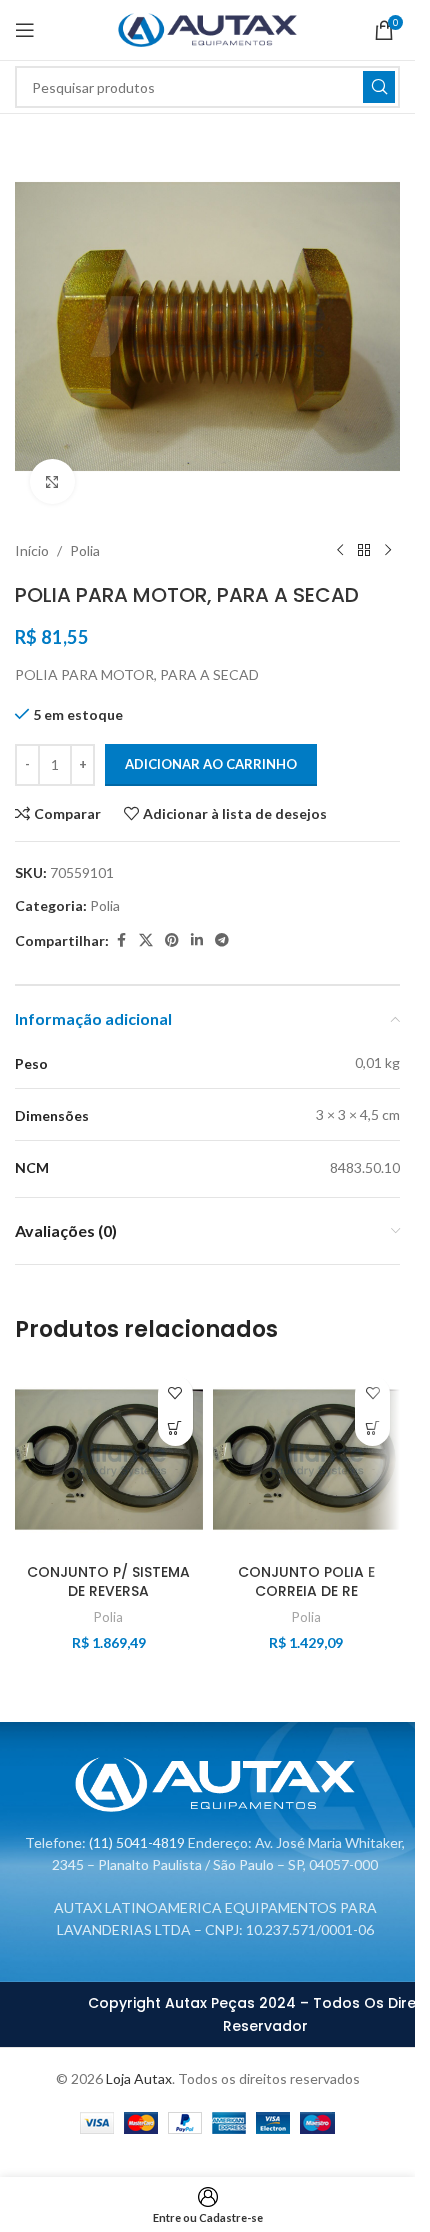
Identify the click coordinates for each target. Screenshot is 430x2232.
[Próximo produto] (388, 551)
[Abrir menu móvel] (25, 30)
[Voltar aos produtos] (364, 551)
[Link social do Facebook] (121, 940)
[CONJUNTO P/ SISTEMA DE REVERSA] (109, 1460)
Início (32, 550)
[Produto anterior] (340, 551)
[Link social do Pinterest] (172, 940)
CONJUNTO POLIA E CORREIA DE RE (306, 1582)
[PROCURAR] (379, 87)
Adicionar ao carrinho (211, 764)
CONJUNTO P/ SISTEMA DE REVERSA (108, 1582)
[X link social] (146, 940)
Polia (85, 550)
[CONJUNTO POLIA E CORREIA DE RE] (307, 1460)
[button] (175, 1428)
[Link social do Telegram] (222, 940)
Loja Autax (139, 2078)
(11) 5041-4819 (137, 1842)
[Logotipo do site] (207, 28)
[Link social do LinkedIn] (197, 940)
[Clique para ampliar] (52, 481)
